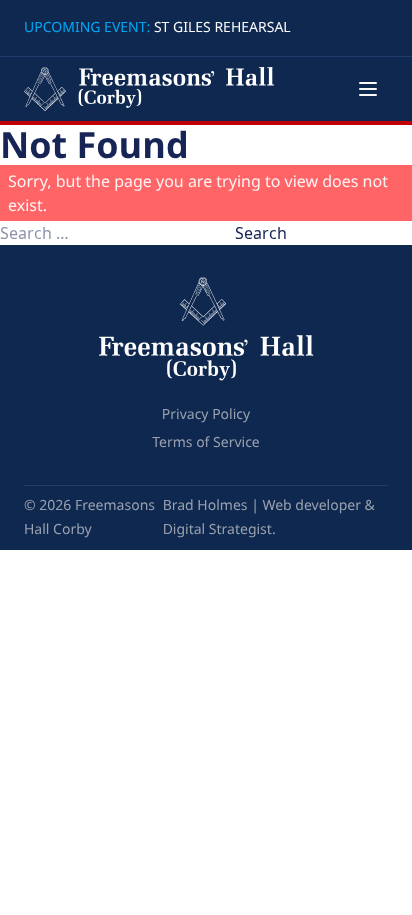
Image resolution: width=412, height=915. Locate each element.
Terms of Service (206, 442)
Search (261, 233)
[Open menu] (368, 89)
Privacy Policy (206, 414)
